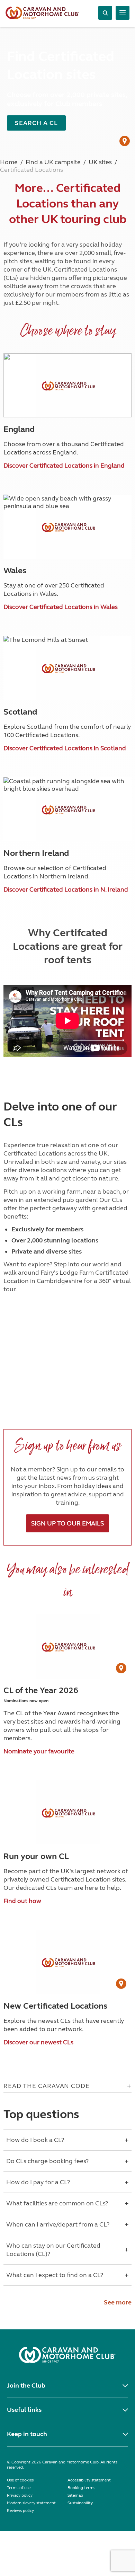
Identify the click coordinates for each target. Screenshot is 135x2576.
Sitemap (75, 2495)
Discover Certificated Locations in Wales (61, 607)
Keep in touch (27, 2434)
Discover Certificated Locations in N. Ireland (66, 889)
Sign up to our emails (67, 1523)
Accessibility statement (89, 2480)
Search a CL (36, 123)
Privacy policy (20, 2495)
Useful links (24, 2410)
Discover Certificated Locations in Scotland (65, 748)
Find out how (22, 1901)
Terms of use (19, 2488)
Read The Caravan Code (47, 2086)
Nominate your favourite (39, 1751)
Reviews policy (20, 2511)
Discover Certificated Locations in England (64, 466)
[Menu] (123, 13)
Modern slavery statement (31, 2503)
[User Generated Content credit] (125, 141)
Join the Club (26, 2385)
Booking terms (81, 2488)
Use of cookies (20, 2480)
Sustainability (80, 2503)
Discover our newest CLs (38, 2042)
